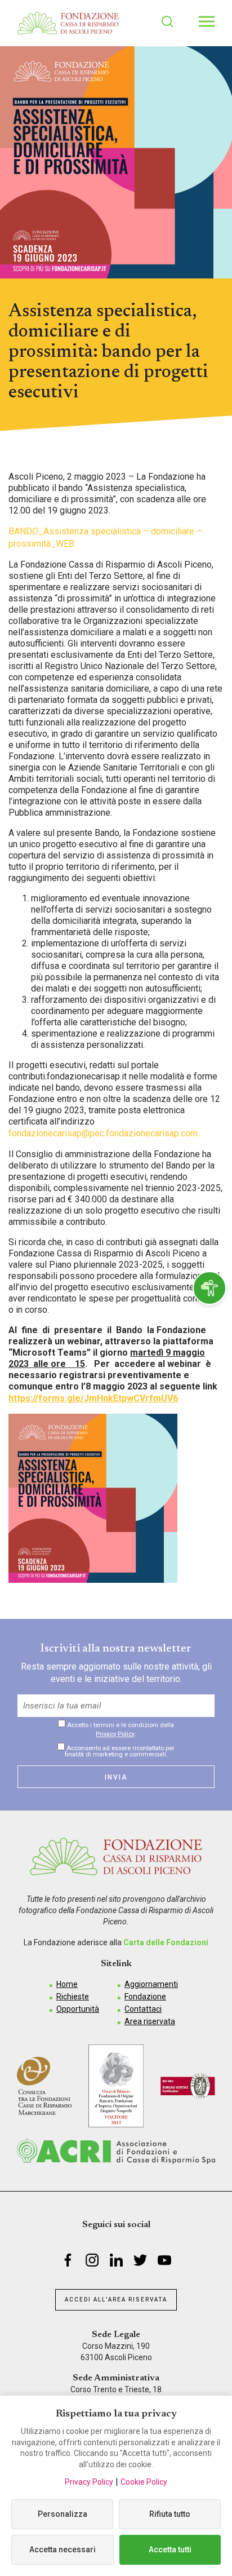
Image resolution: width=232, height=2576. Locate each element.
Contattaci (143, 2009)
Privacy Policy (115, 1734)
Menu (207, 21)
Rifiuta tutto (170, 2514)
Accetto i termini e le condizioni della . (120, 1729)
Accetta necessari (63, 2550)
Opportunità (78, 2009)
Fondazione (145, 1997)
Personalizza (63, 2514)
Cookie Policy (144, 2482)
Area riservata (150, 2021)
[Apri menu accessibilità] (209, 1288)
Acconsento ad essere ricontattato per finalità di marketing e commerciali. (120, 1751)
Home (67, 1984)
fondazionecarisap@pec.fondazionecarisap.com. (104, 1133)
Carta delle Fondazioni (166, 1942)
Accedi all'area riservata (116, 2300)
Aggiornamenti (151, 1984)
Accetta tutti (170, 2550)
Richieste (73, 1997)
